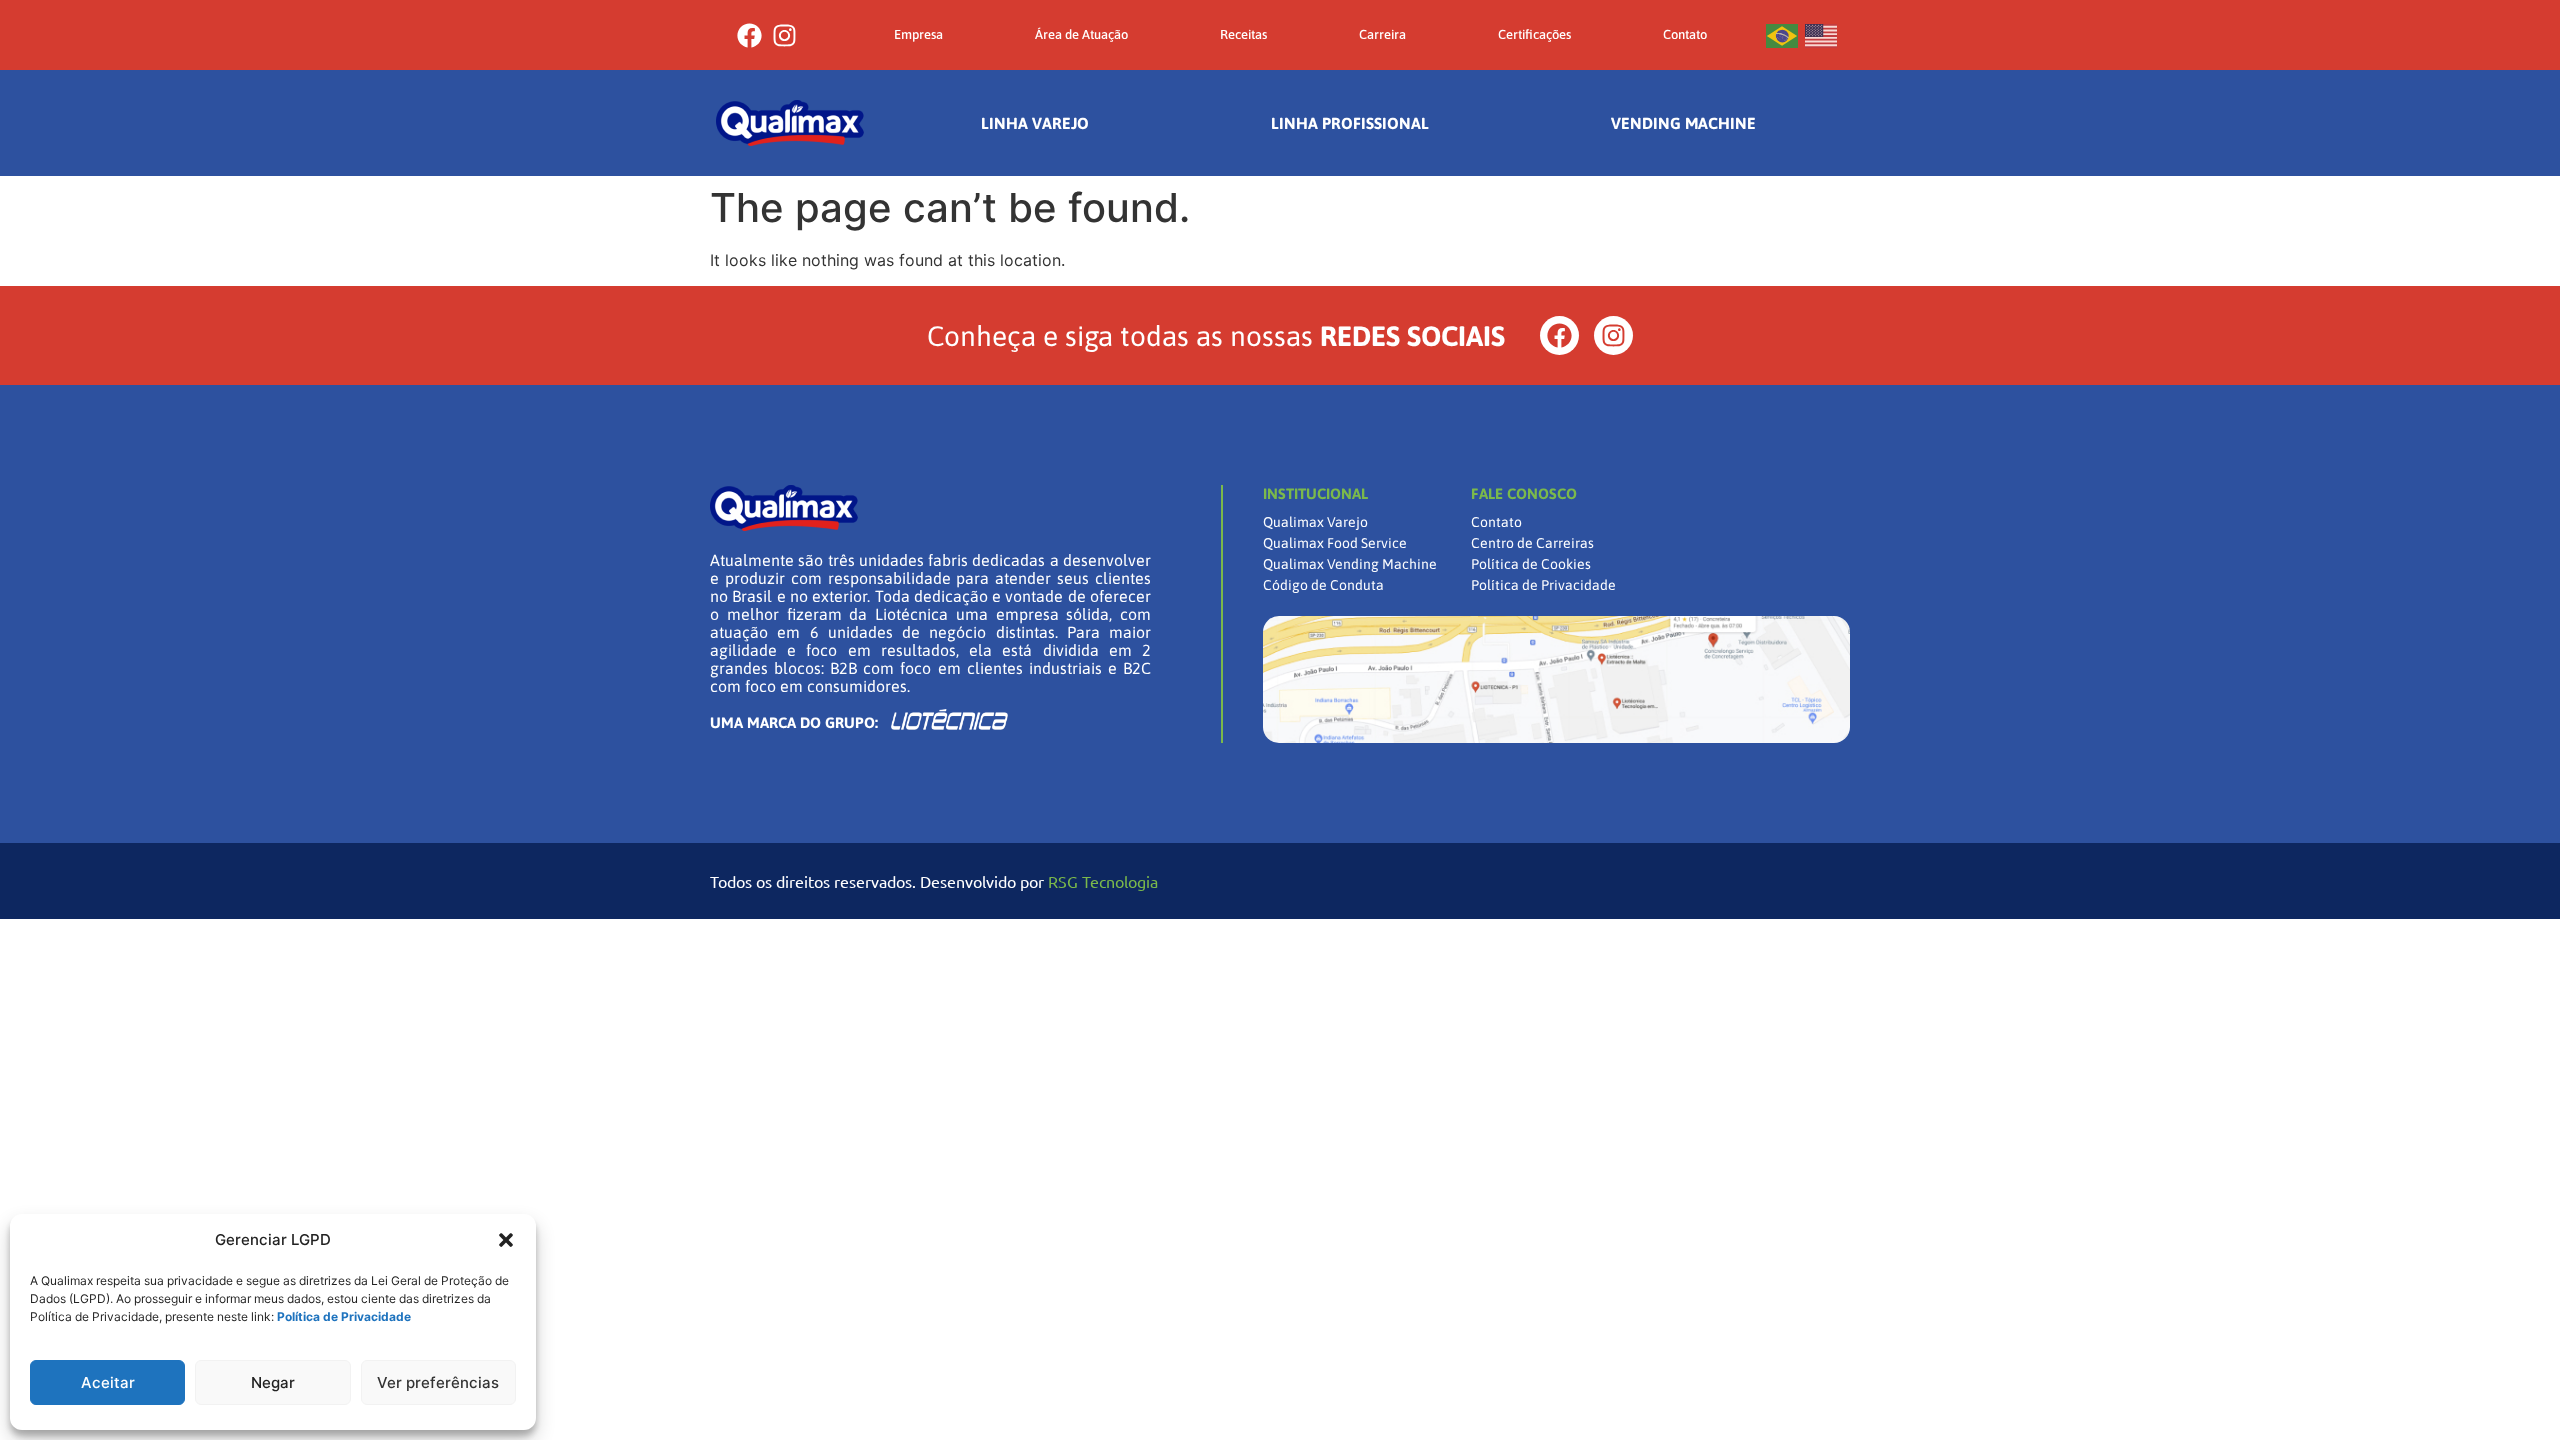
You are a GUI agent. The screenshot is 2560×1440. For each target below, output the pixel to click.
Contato (1685, 34)
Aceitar (108, 1382)
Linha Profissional (1350, 123)
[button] (506, 1240)
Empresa (918, 34)
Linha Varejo (1035, 123)
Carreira (1382, 34)
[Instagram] (784, 35)
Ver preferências (438, 1382)
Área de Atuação (1081, 34)
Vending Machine (1683, 123)
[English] (1822, 35)
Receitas (1243, 34)
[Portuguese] (1783, 35)
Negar (273, 1382)
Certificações (1534, 34)
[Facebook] (749, 35)
